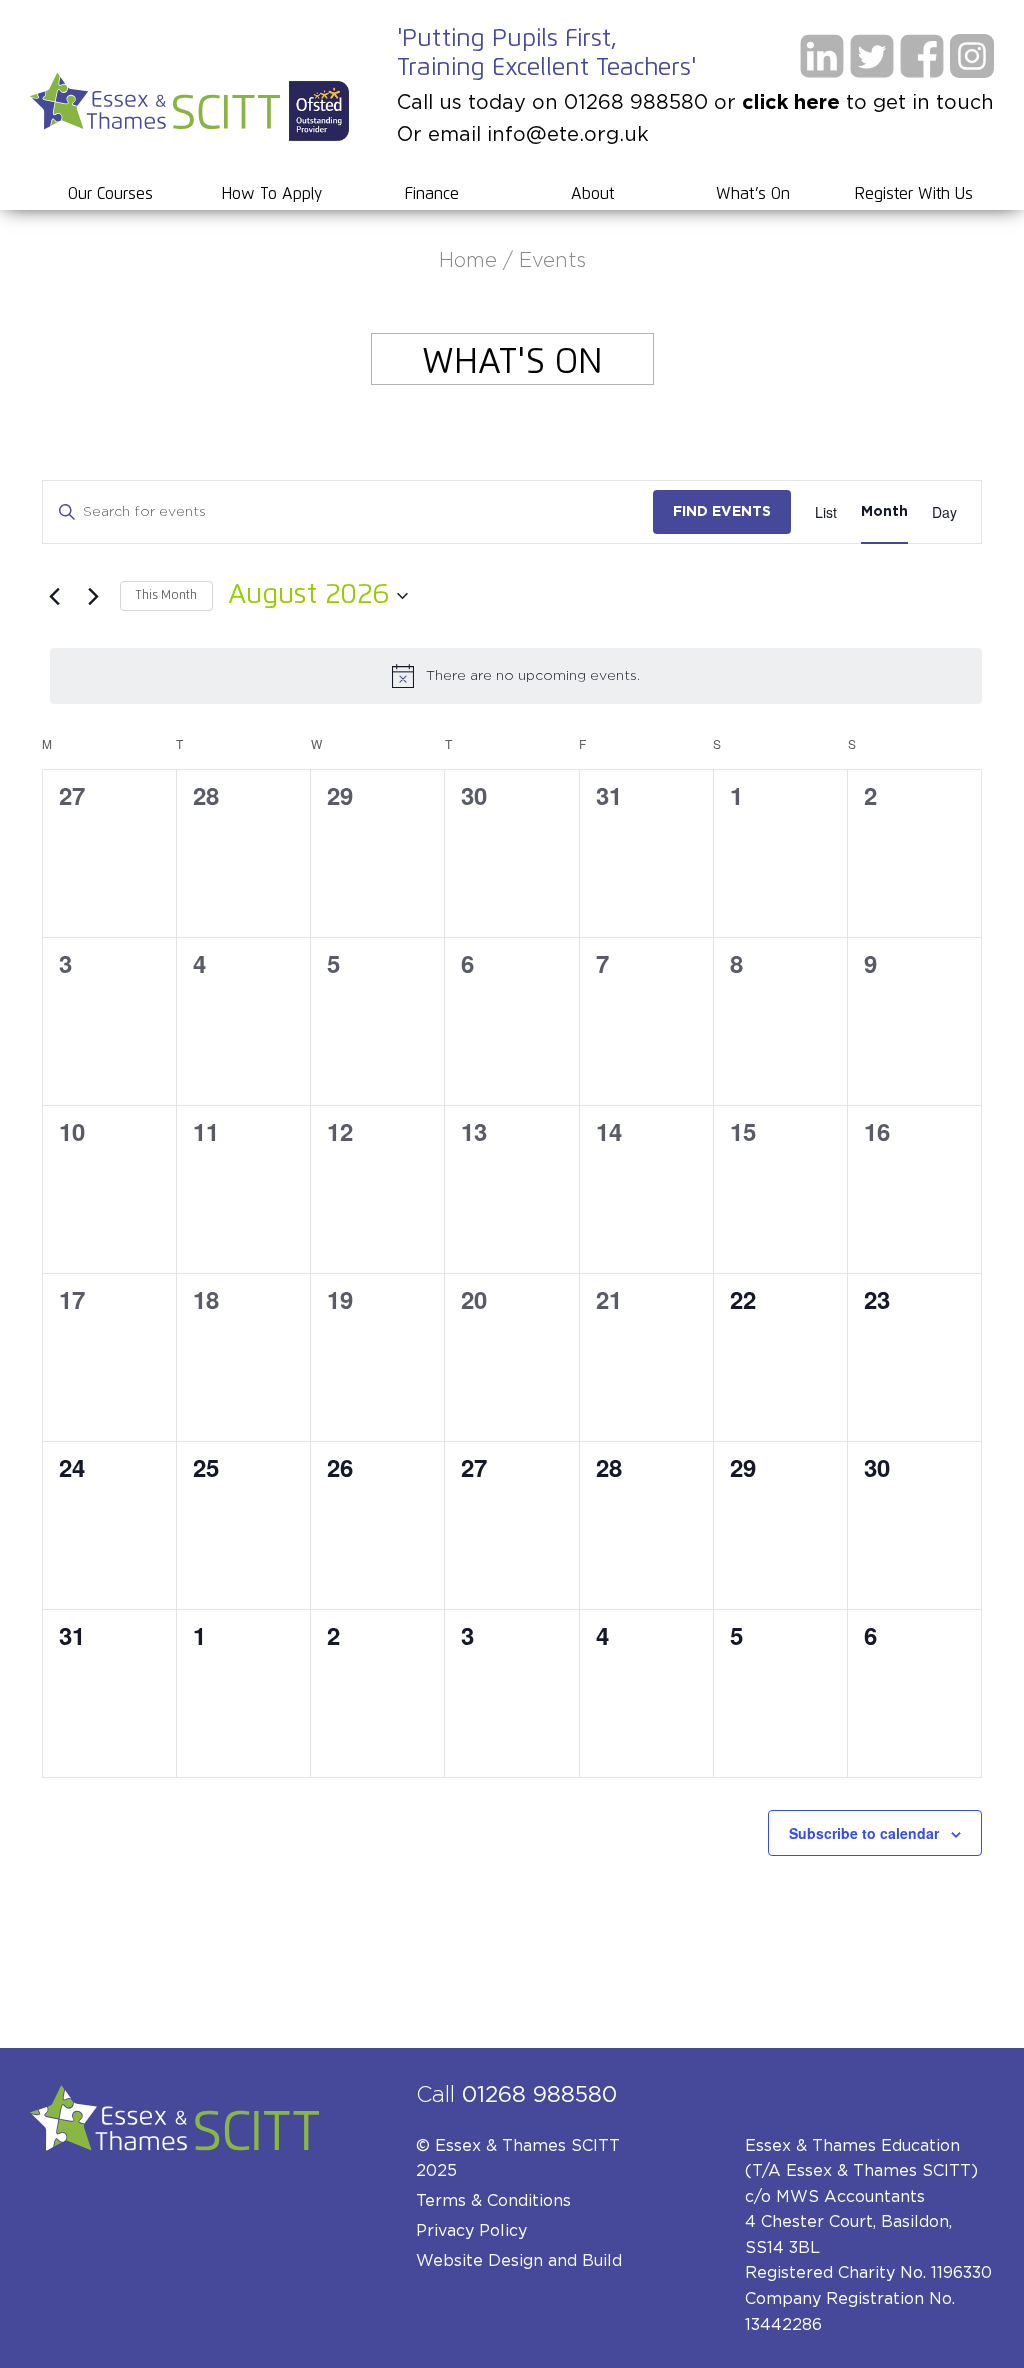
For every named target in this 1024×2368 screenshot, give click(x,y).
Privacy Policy (471, 2231)
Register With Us (913, 194)
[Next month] (93, 596)
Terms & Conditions (493, 2201)
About (592, 194)
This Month (166, 596)
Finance (432, 194)
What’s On (753, 194)
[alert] (516, 676)
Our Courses (110, 194)
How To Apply (271, 194)
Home (468, 261)
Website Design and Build (519, 2261)
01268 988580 (539, 2095)
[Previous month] (54, 596)
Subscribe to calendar (864, 1833)
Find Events (722, 512)
